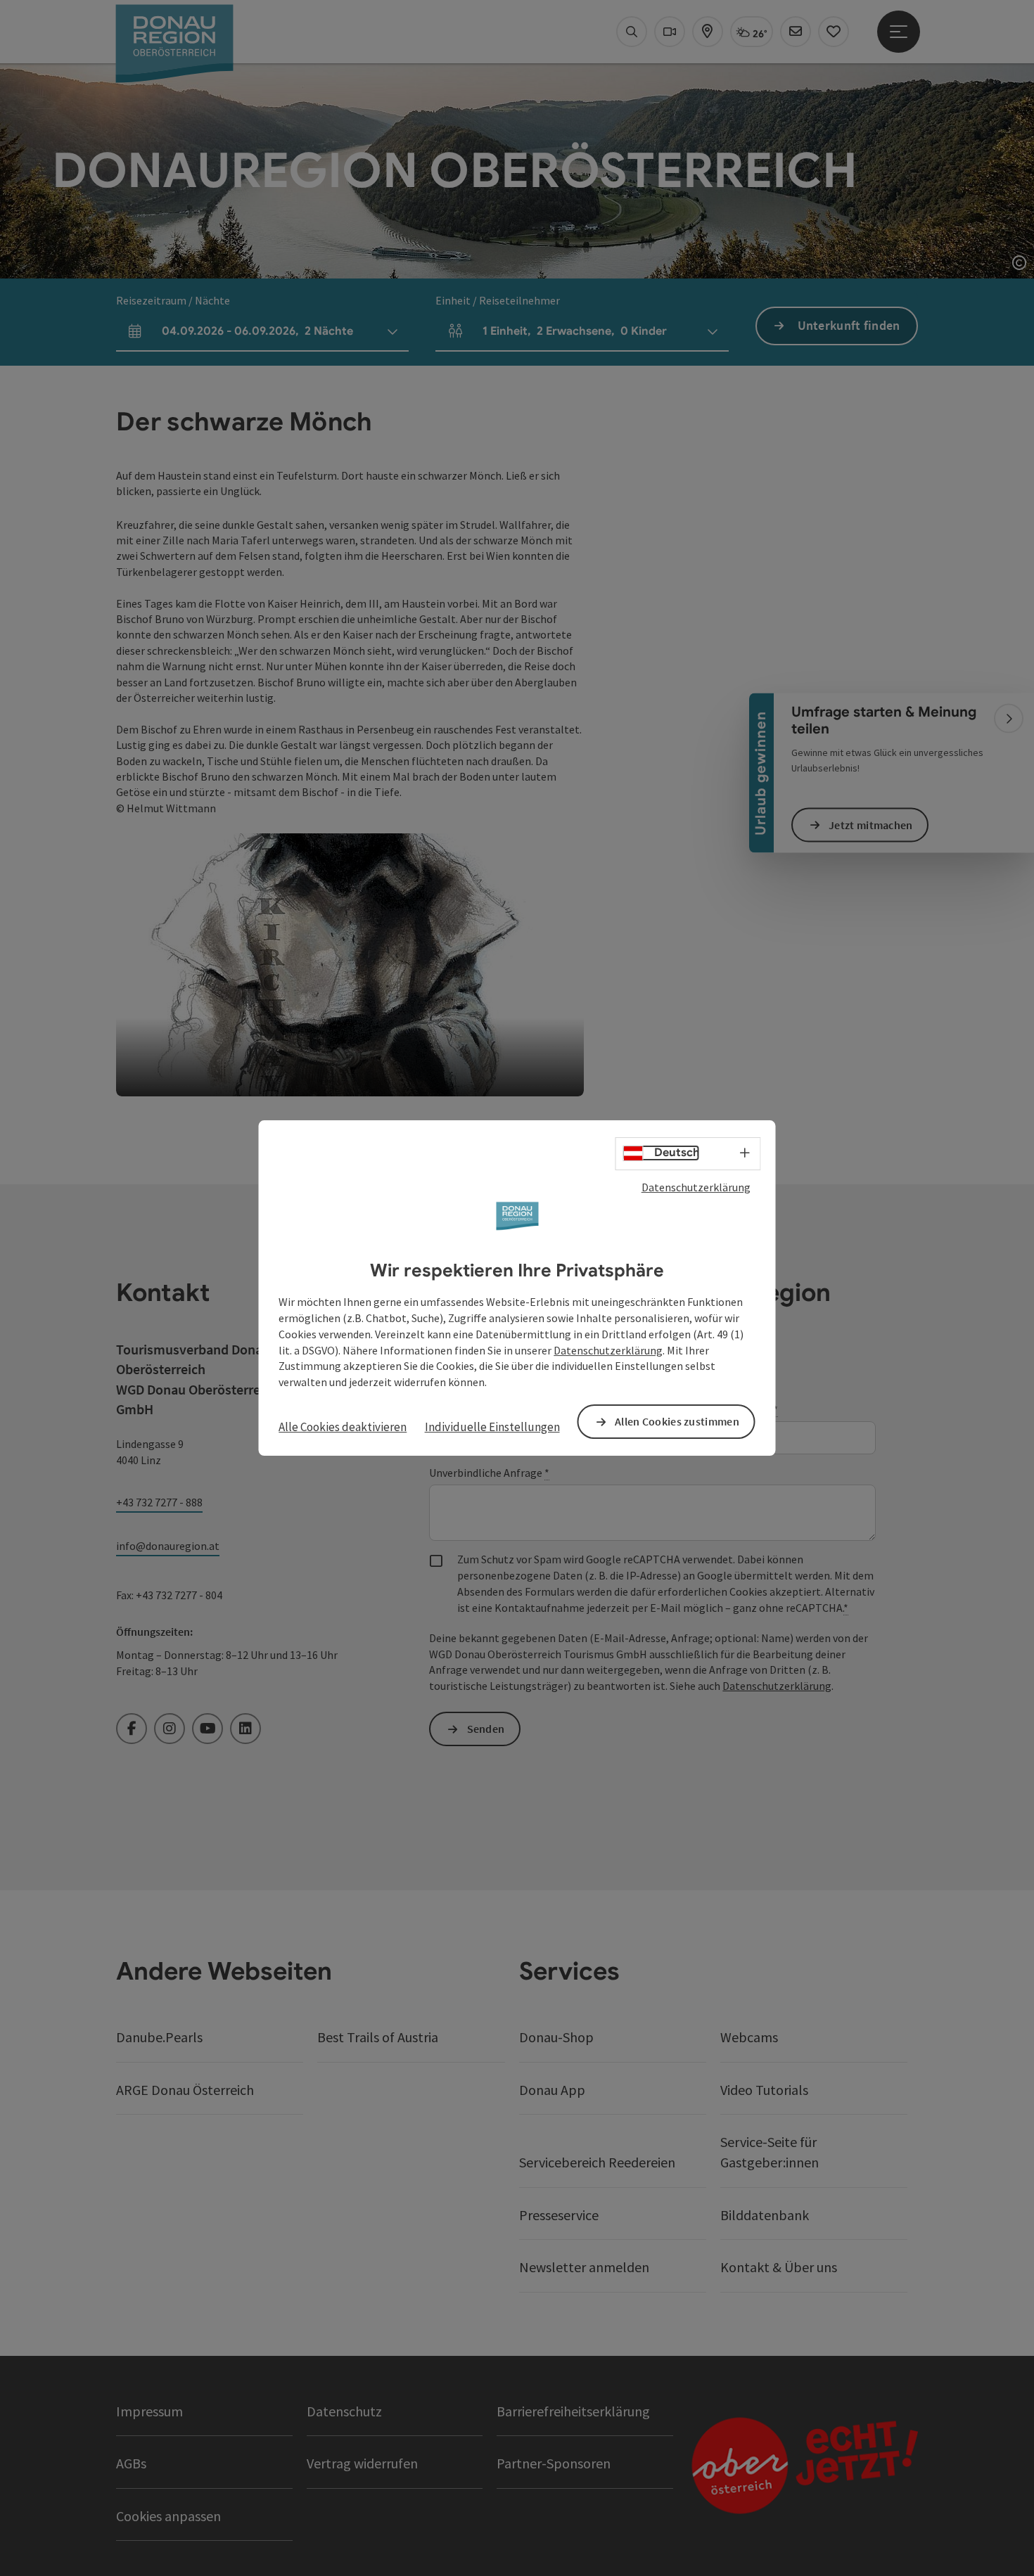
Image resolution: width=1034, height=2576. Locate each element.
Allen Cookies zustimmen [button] (677, 1421)
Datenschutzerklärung (696, 1187)
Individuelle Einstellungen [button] (492, 1427)
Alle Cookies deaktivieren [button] (343, 1427)
